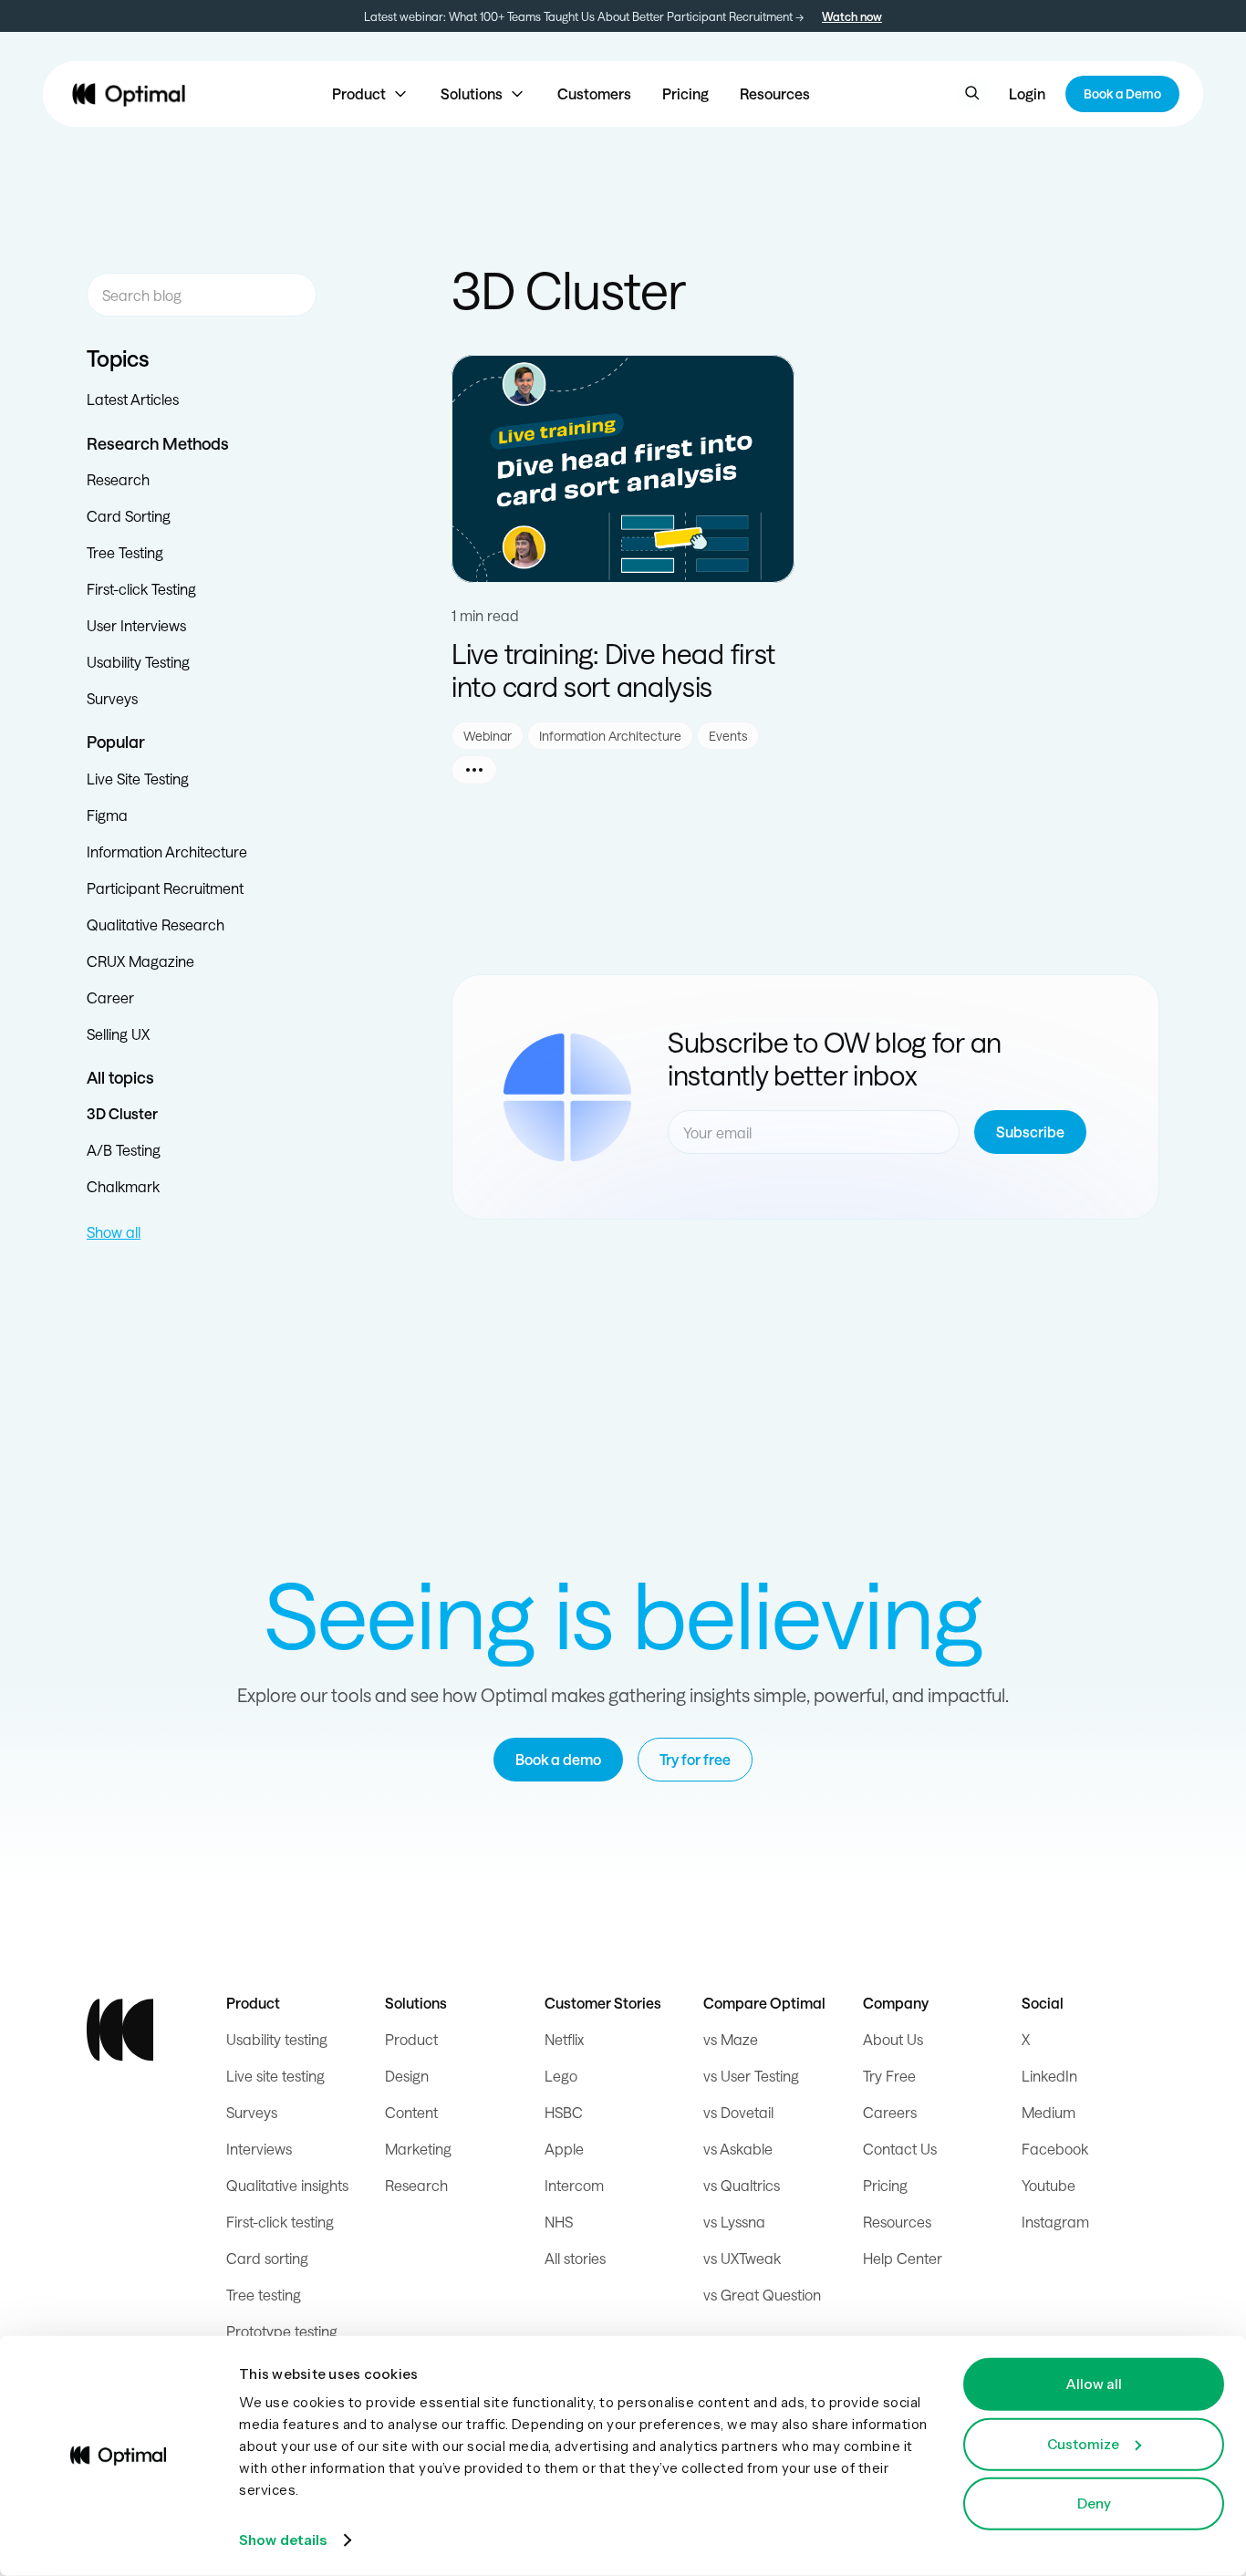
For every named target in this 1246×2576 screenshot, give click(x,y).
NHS (559, 2222)
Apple (564, 2149)
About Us (893, 2039)
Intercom (574, 2185)
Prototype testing (282, 2331)
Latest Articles (133, 399)
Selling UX (118, 1034)
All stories (575, 2258)
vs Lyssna (734, 2222)
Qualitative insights (287, 2185)
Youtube (1049, 2185)
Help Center (903, 2258)
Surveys (112, 698)
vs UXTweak (742, 2258)
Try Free (889, 2076)
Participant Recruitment (165, 888)
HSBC (564, 2112)
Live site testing (275, 2076)
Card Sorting (129, 516)
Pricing (685, 93)
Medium (1049, 2112)
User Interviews (136, 625)
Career (110, 997)
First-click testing (280, 2222)
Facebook (1055, 2149)
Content (411, 2112)
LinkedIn (1049, 2076)
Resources (775, 93)
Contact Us (900, 2149)
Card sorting (267, 2258)
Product (411, 2039)
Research (118, 479)
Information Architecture (167, 852)
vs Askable (738, 2149)
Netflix (564, 2039)
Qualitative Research (156, 924)
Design (407, 2076)
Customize (1083, 2443)
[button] (371, 94)
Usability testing (277, 2039)
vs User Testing (751, 2076)
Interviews (259, 2149)
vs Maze (731, 2039)
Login (1027, 93)
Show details (283, 2540)
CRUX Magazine (140, 961)
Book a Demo (1122, 93)
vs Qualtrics (742, 2185)
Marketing (418, 2149)
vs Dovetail (738, 2112)
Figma (107, 815)
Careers (890, 2112)
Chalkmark (123, 1186)
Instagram (1055, 2222)
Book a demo (558, 1759)
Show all (114, 1232)
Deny (1094, 2503)
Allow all (1094, 2384)
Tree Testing (125, 552)
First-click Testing (141, 589)
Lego (561, 2076)
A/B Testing (124, 1150)
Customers (594, 93)
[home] (129, 94)
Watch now (852, 16)
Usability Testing (138, 662)
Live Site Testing (138, 779)
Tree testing (264, 2295)
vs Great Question (762, 2295)
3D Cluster (122, 1113)
